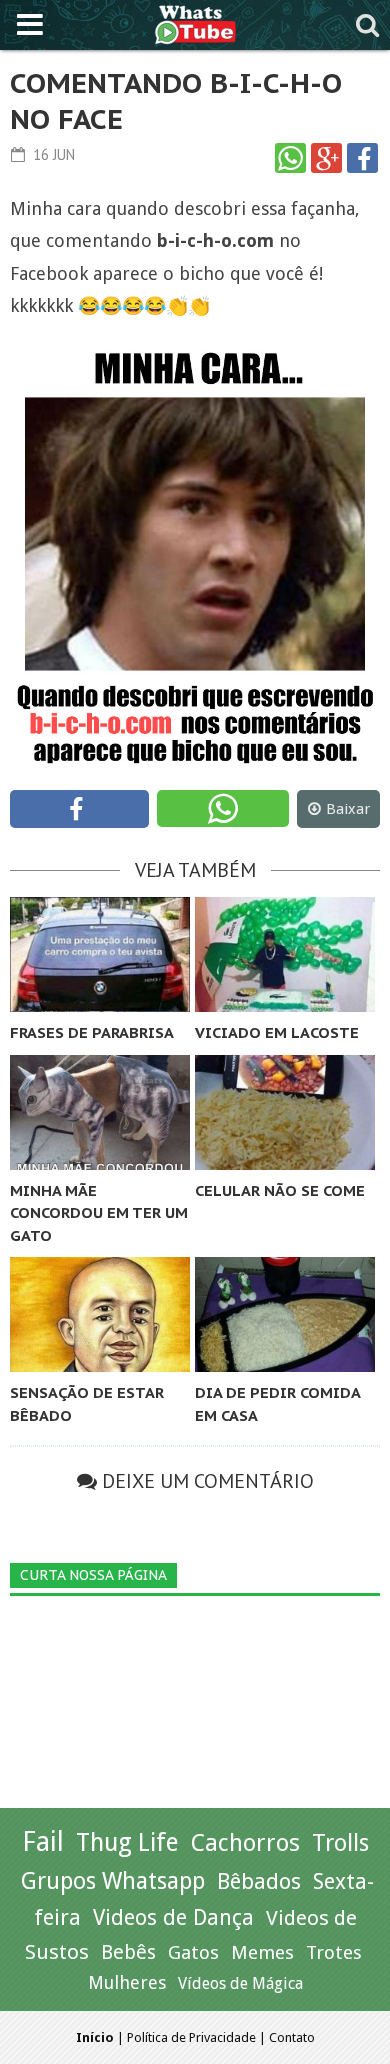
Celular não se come (280, 1190)
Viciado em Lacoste (277, 1032)
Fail (43, 1841)
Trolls (340, 1843)
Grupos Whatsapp (113, 1881)
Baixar (348, 809)
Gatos (193, 1952)
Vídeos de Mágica (240, 1983)
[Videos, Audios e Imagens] (195, 22)
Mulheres (127, 1982)
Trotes (334, 1952)
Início (95, 2037)
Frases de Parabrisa (92, 1032)
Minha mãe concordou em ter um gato (99, 1213)
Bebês (128, 1952)
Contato (292, 2037)
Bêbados (259, 1881)
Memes (262, 1952)
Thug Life (127, 1842)
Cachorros (245, 1843)
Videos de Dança (173, 1917)
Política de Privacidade (191, 2037)
